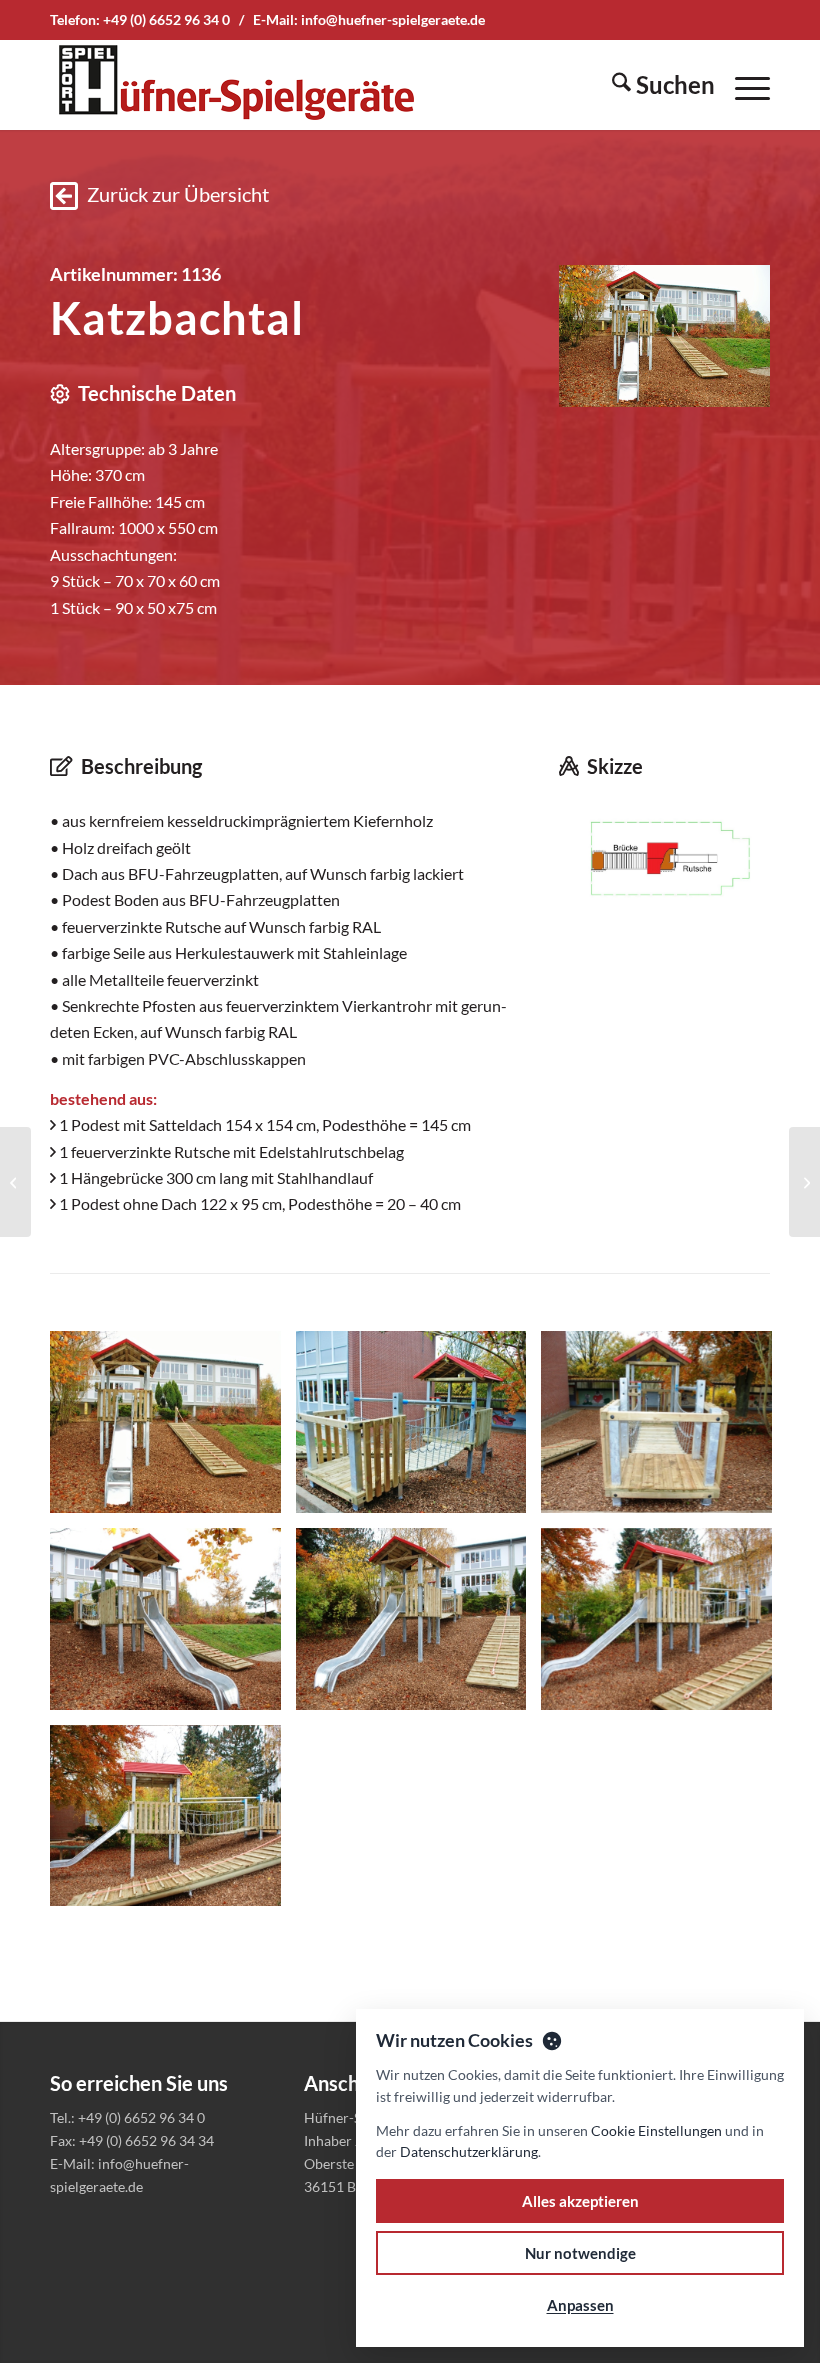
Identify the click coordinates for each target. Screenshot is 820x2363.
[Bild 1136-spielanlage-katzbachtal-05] (419, 1626)
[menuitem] (653, 85)
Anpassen (580, 2305)
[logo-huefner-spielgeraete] (236, 85)
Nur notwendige (580, 2253)
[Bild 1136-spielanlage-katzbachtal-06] (664, 1626)
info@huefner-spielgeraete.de (393, 19)
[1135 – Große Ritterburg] (15, 1182)
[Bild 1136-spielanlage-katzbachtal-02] (419, 1429)
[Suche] (653, 85)
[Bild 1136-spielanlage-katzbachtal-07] (173, 1823)
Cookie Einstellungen (656, 2130)
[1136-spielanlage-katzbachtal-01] (664, 335)
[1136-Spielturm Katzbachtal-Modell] (664, 862)
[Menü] (742, 85)
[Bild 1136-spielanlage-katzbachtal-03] (664, 1429)
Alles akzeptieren (580, 2201)
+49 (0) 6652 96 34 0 (166, 19)
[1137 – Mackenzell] (804, 1182)
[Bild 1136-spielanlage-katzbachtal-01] (173, 1429)
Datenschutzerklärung (469, 2151)
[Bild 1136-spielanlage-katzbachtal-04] (173, 1626)
